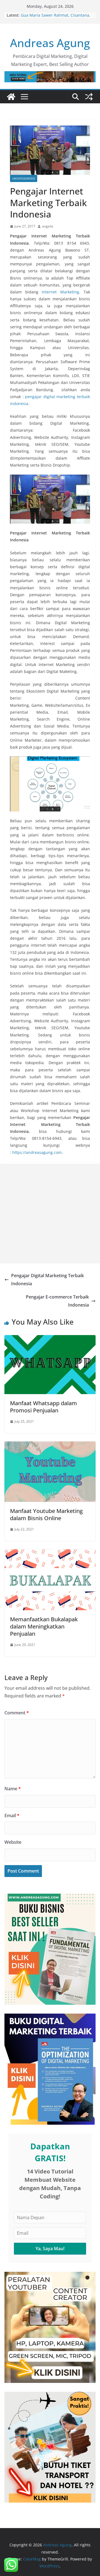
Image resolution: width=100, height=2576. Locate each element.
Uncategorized (24, 178)
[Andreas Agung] (11, 97)
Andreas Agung (50, 43)
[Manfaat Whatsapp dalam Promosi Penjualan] (50, 1339)
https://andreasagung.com (37, 1152)
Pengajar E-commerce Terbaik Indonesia (57, 1301)
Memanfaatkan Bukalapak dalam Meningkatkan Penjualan (44, 1626)
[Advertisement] (50, 1213)
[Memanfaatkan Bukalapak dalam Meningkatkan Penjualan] (50, 1553)
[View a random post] (89, 97)
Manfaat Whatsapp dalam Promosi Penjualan (43, 1407)
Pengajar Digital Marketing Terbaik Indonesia (47, 1280)
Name (13, 1789)
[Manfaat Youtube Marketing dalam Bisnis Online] (50, 1445)
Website (13, 1842)
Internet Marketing (60, 292)
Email (12, 1816)
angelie (48, 226)
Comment (17, 1713)
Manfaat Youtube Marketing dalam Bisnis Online (46, 1514)
